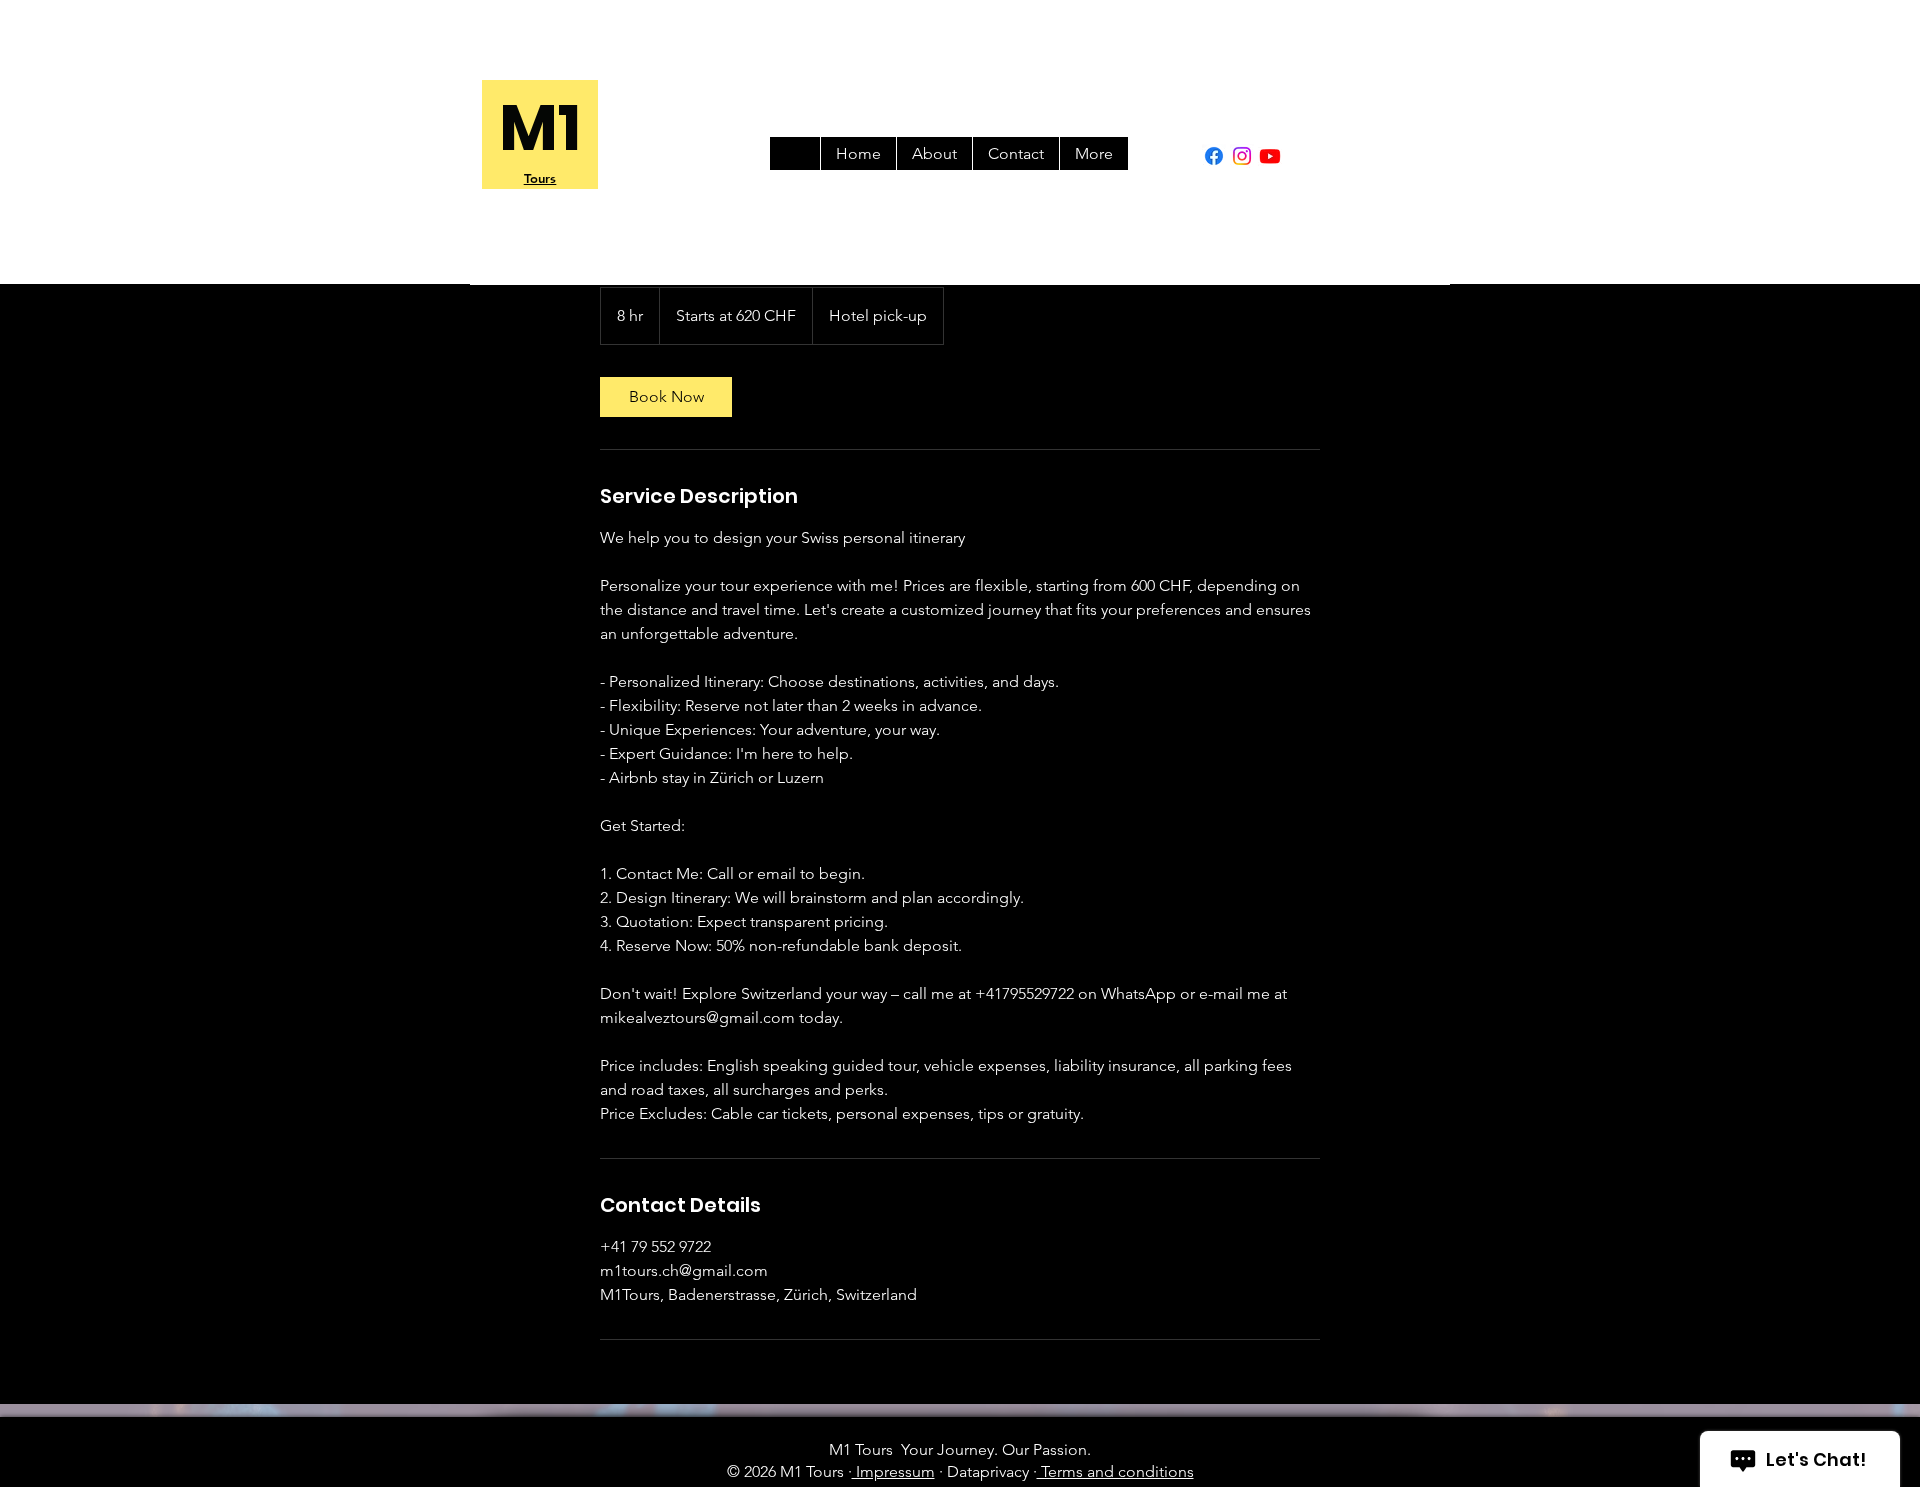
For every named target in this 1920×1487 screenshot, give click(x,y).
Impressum (893, 1471)
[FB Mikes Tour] (1214, 156)
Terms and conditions (1115, 1471)
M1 (540, 127)
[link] (666, 397)
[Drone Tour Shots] (1270, 156)
